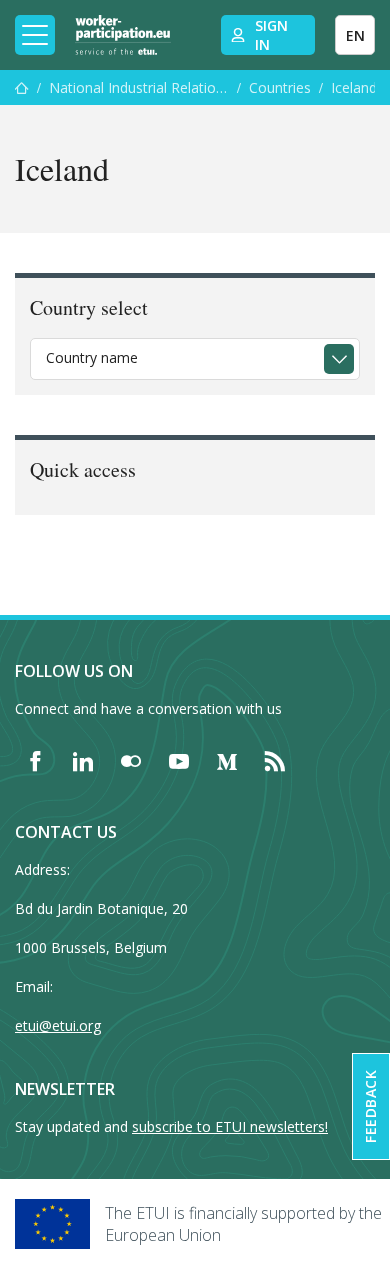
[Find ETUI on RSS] (275, 761)
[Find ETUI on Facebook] (35, 761)
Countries (280, 87)
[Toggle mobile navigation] (35, 35)
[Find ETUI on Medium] (227, 761)
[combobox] (195, 359)
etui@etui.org (58, 1025)
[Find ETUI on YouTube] (179, 761)
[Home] (123, 35)
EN (355, 35)
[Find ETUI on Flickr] (131, 761)
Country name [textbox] (92, 357)
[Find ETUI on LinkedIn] (83, 761)
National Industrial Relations (139, 87)
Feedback (370, 1106)
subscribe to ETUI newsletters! (230, 1126)
